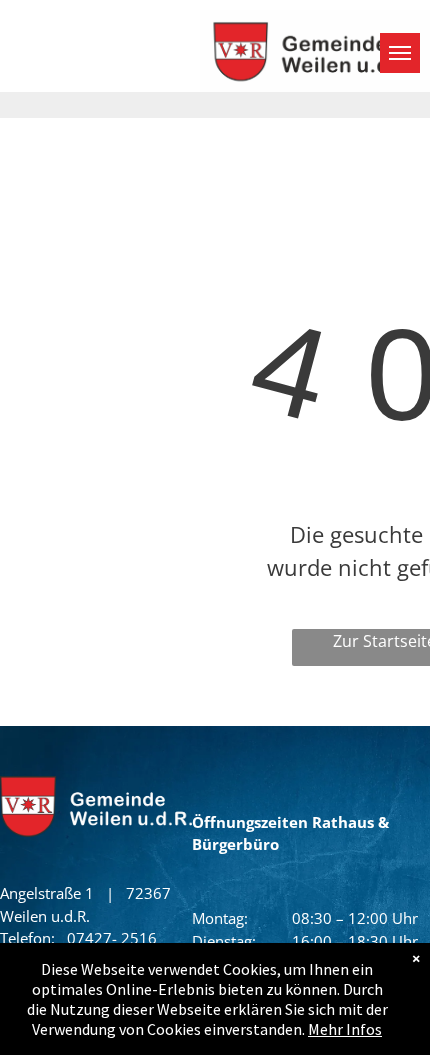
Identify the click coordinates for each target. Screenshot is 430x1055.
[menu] (400, 53)
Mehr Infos (345, 1029)
